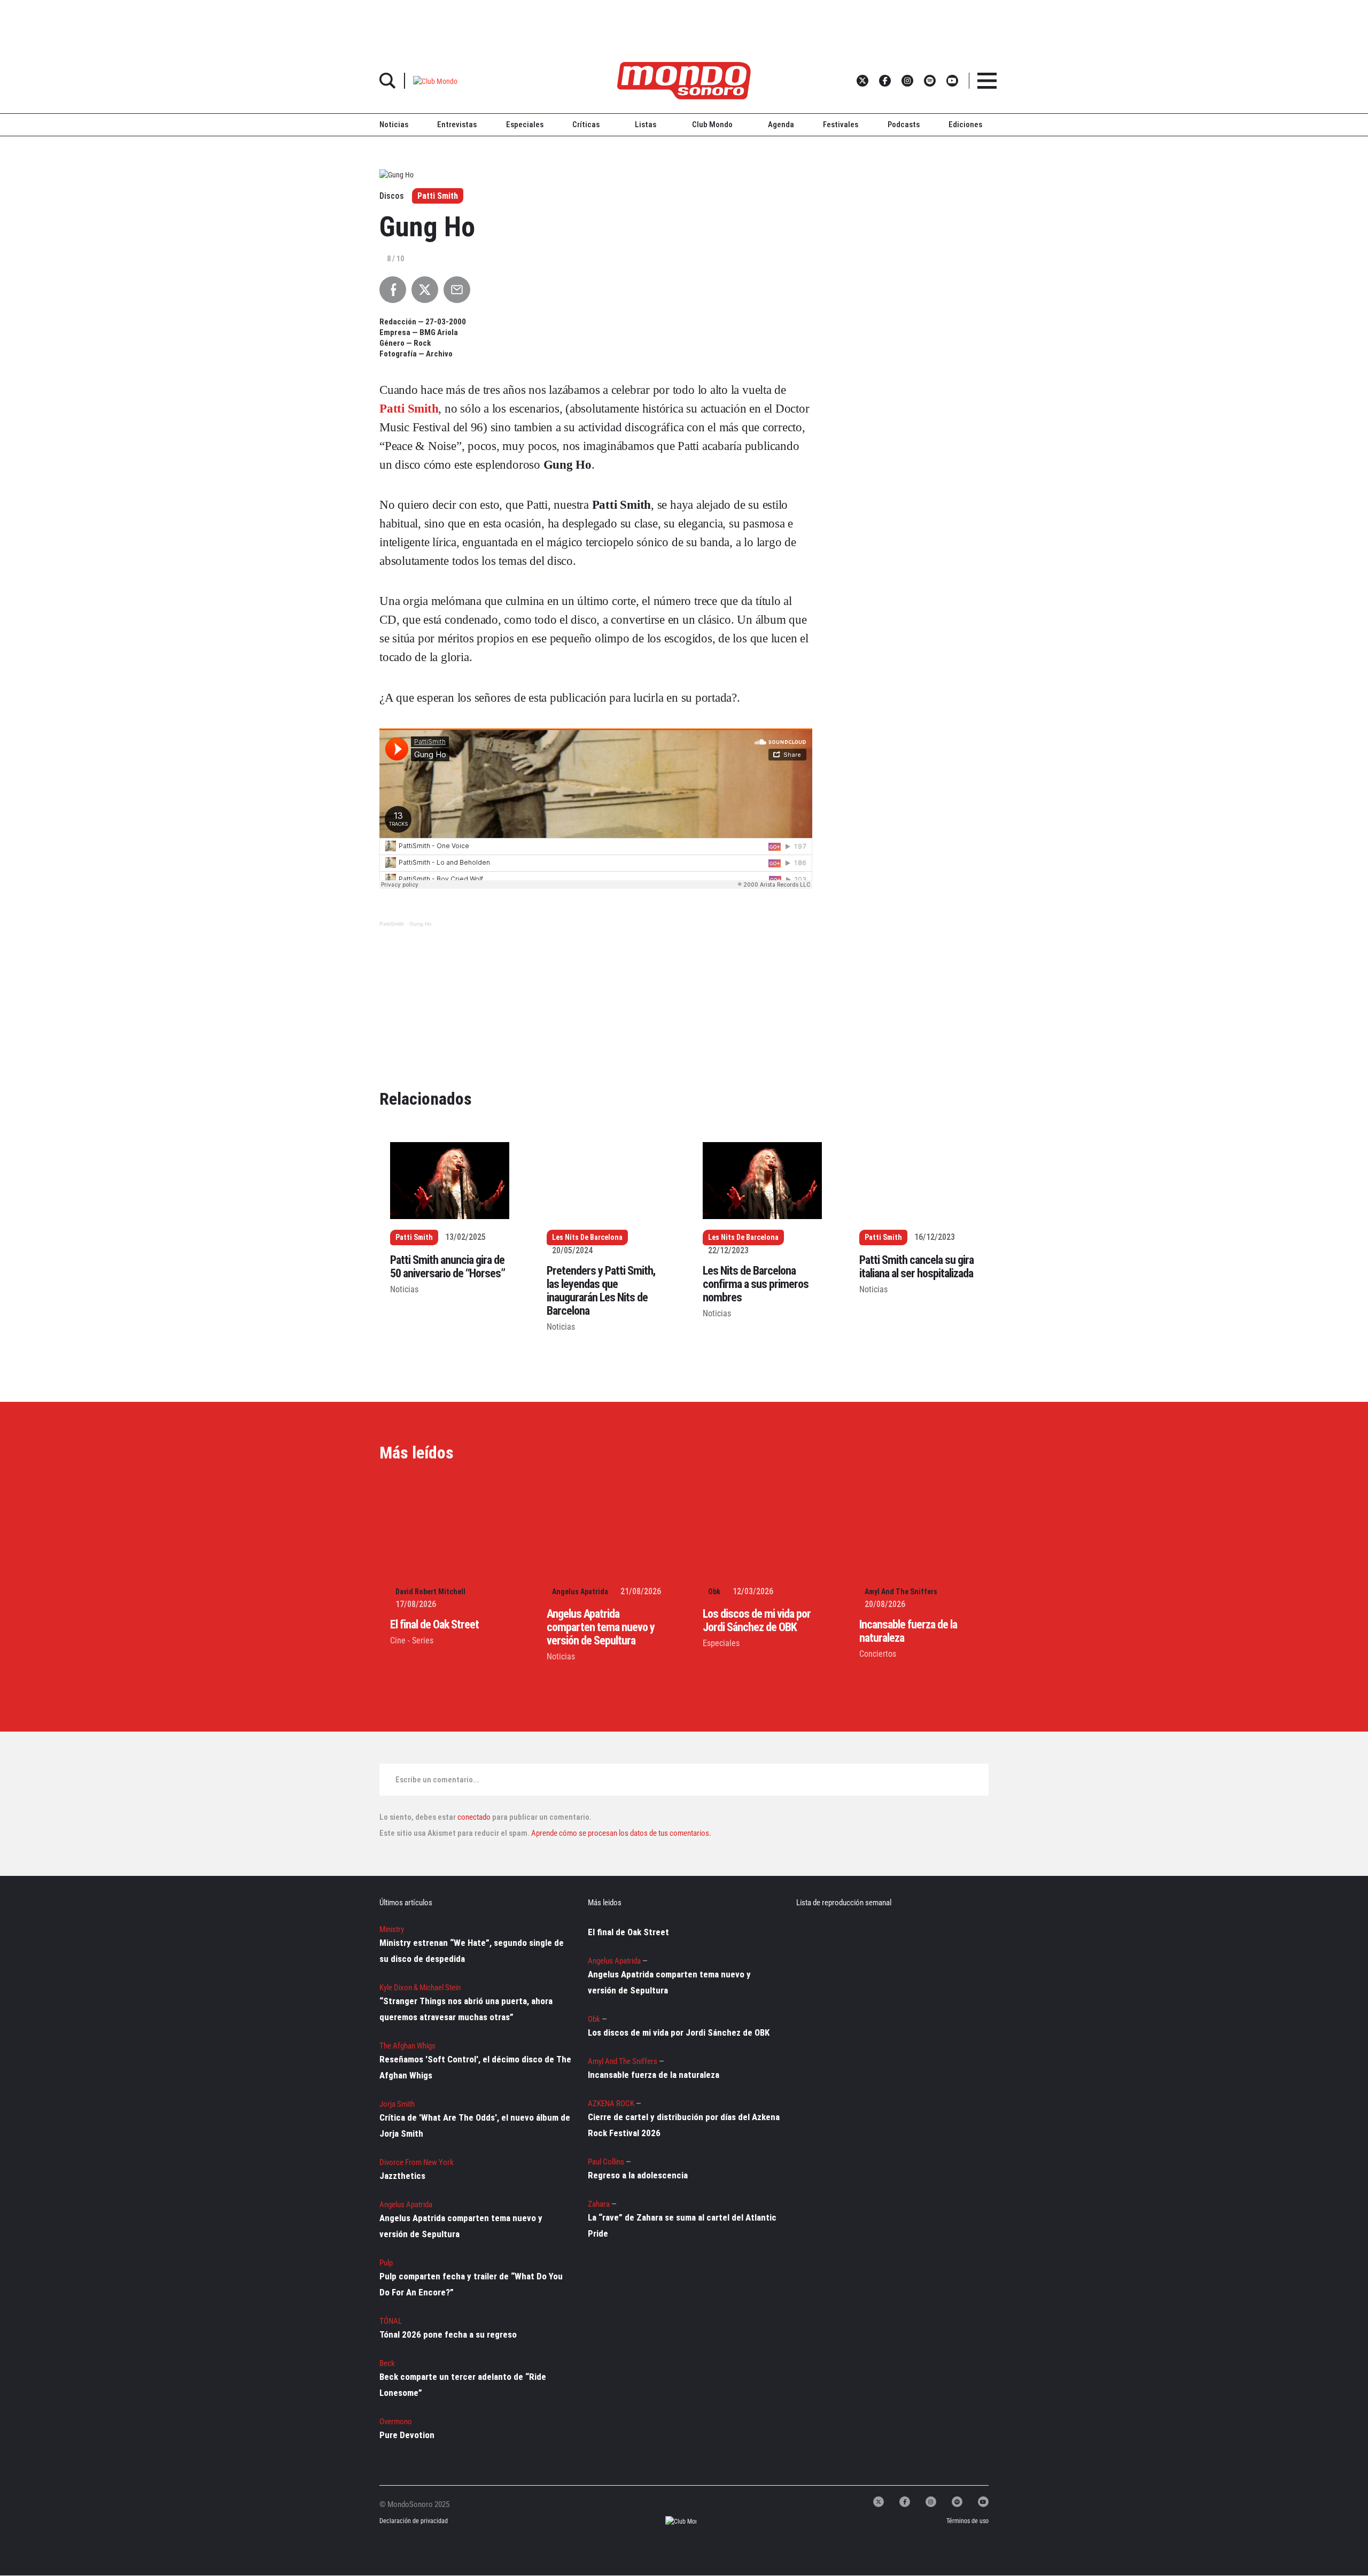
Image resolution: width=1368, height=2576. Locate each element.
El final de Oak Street (434, 1624)
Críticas (586, 125)
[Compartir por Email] (457, 290)
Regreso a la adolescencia (638, 2175)
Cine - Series (412, 1640)
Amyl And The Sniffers (901, 1592)
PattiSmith (392, 924)
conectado (474, 1817)
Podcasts (904, 125)
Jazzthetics (402, 2176)
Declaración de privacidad (413, 2521)
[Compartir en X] (425, 290)
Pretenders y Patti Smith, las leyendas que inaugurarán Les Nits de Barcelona (601, 1291)
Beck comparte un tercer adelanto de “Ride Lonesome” (463, 2385)
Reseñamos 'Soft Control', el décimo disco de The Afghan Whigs (475, 2067)
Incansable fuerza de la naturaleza (654, 2075)
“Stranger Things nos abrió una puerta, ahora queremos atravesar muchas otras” (466, 2009)
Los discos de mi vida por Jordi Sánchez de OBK (757, 1620)
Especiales (525, 125)
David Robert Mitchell (430, 1592)
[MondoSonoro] (684, 81)
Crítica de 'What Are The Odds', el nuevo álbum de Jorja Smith (475, 2125)
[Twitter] (879, 2502)
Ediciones (965, 125)
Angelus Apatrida (580, 1592)
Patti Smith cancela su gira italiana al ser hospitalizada (916, 1267)
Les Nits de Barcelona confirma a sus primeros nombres (756, 1284)
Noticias (394, 125)
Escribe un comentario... (437, 1780)
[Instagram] (931, 2502)
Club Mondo (712, 125)
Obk (714, 1592)
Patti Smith (438, 196)
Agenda (781, 125)
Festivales (841, 125)
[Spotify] (957, 2502)
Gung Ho (421, 924)
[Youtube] (983, 2502)
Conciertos (878, 1654)
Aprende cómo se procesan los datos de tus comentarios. (620, 1833)
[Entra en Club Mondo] (671, 2522)
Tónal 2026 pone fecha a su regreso (448, 2334)
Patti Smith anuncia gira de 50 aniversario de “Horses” (448, 1267)
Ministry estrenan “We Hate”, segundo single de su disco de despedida (472, 1951)
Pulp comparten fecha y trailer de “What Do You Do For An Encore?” (471, 2284)
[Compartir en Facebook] (393, 290)
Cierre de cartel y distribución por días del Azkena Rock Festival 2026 (684, 2125)
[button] (435, 80)
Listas (646, 125)
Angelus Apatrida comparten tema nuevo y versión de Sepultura (601, 1627)
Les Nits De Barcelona (587, 1237)
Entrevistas (457, 125)
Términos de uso (967, 2521)
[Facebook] (905, 2502)
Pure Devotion (407, 2435)
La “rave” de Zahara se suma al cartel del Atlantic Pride (682, 2225)
